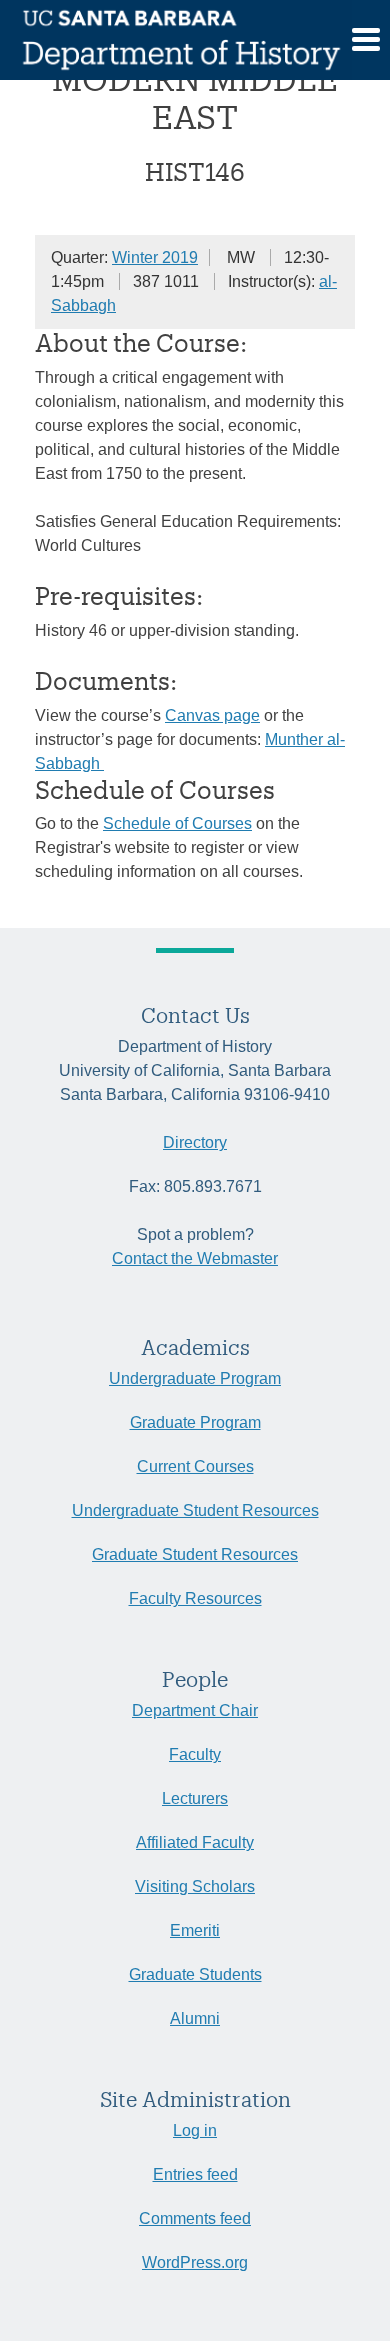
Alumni (195, 2018)
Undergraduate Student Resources (195, 1510)
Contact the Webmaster (195, 1258)
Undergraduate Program (195, 1378)
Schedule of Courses (177, 823)
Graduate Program (195, 1422)
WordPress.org (195, 2262)
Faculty (195, 1754)
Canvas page (212, 715)
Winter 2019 (155, 257)
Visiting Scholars (195, 1886)
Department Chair (195, 1710)
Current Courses (195, 1466)
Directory (195, 1142)
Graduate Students (195, 1974)
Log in (195, 2130)
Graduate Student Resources (195, 1554)
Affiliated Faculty (195, 1842)
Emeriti (195, 1930)
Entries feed (195, 2174)
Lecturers (195, 1798)
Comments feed (195, 2218)
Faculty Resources (195, 1598)
